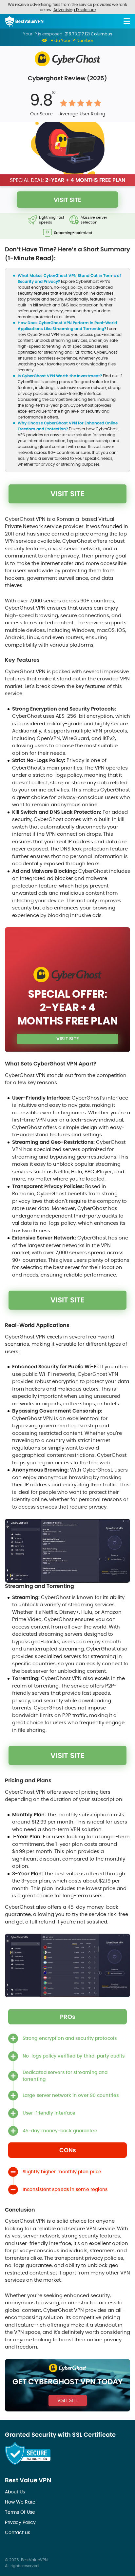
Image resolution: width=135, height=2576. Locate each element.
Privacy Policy (20, 2522)
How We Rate (20, 2502)
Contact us (18, 2532)
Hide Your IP (72, 41)
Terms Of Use (20, 2512)
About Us (15, 2492)
